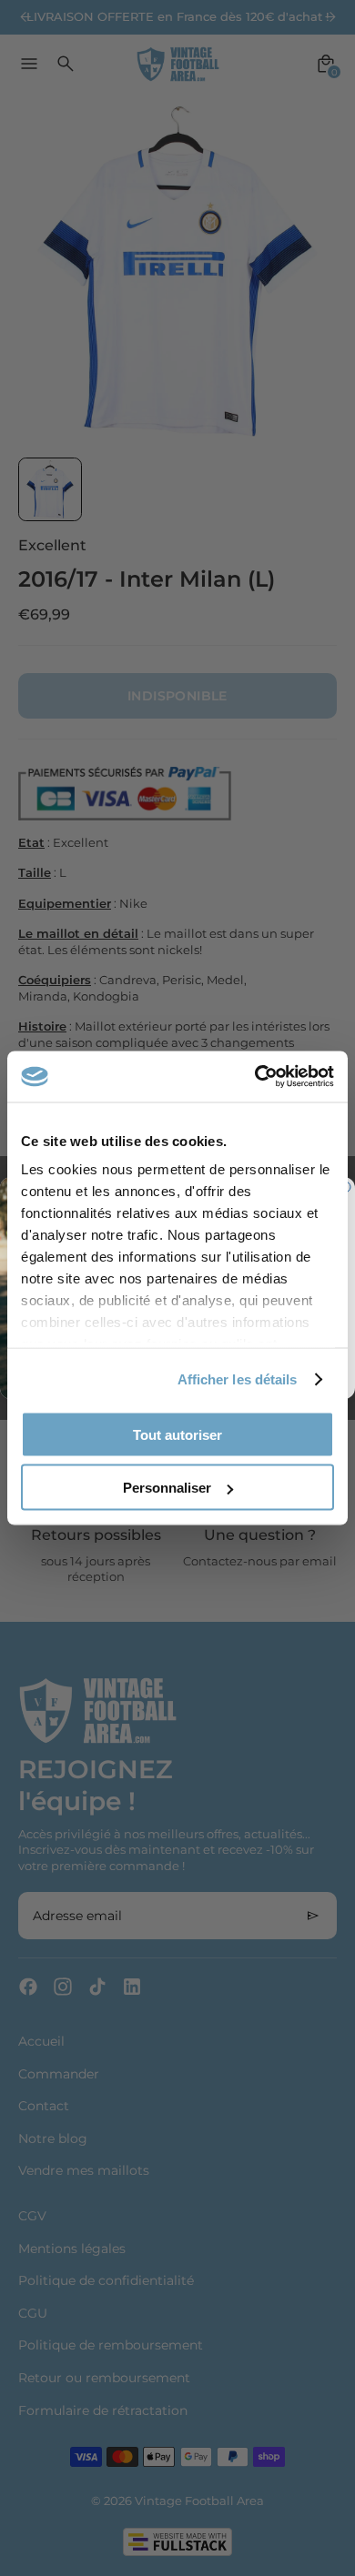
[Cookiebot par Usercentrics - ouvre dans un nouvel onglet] (255, 1077)
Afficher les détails (238, 1379)
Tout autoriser (177, 1434)
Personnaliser (167, 1488)
